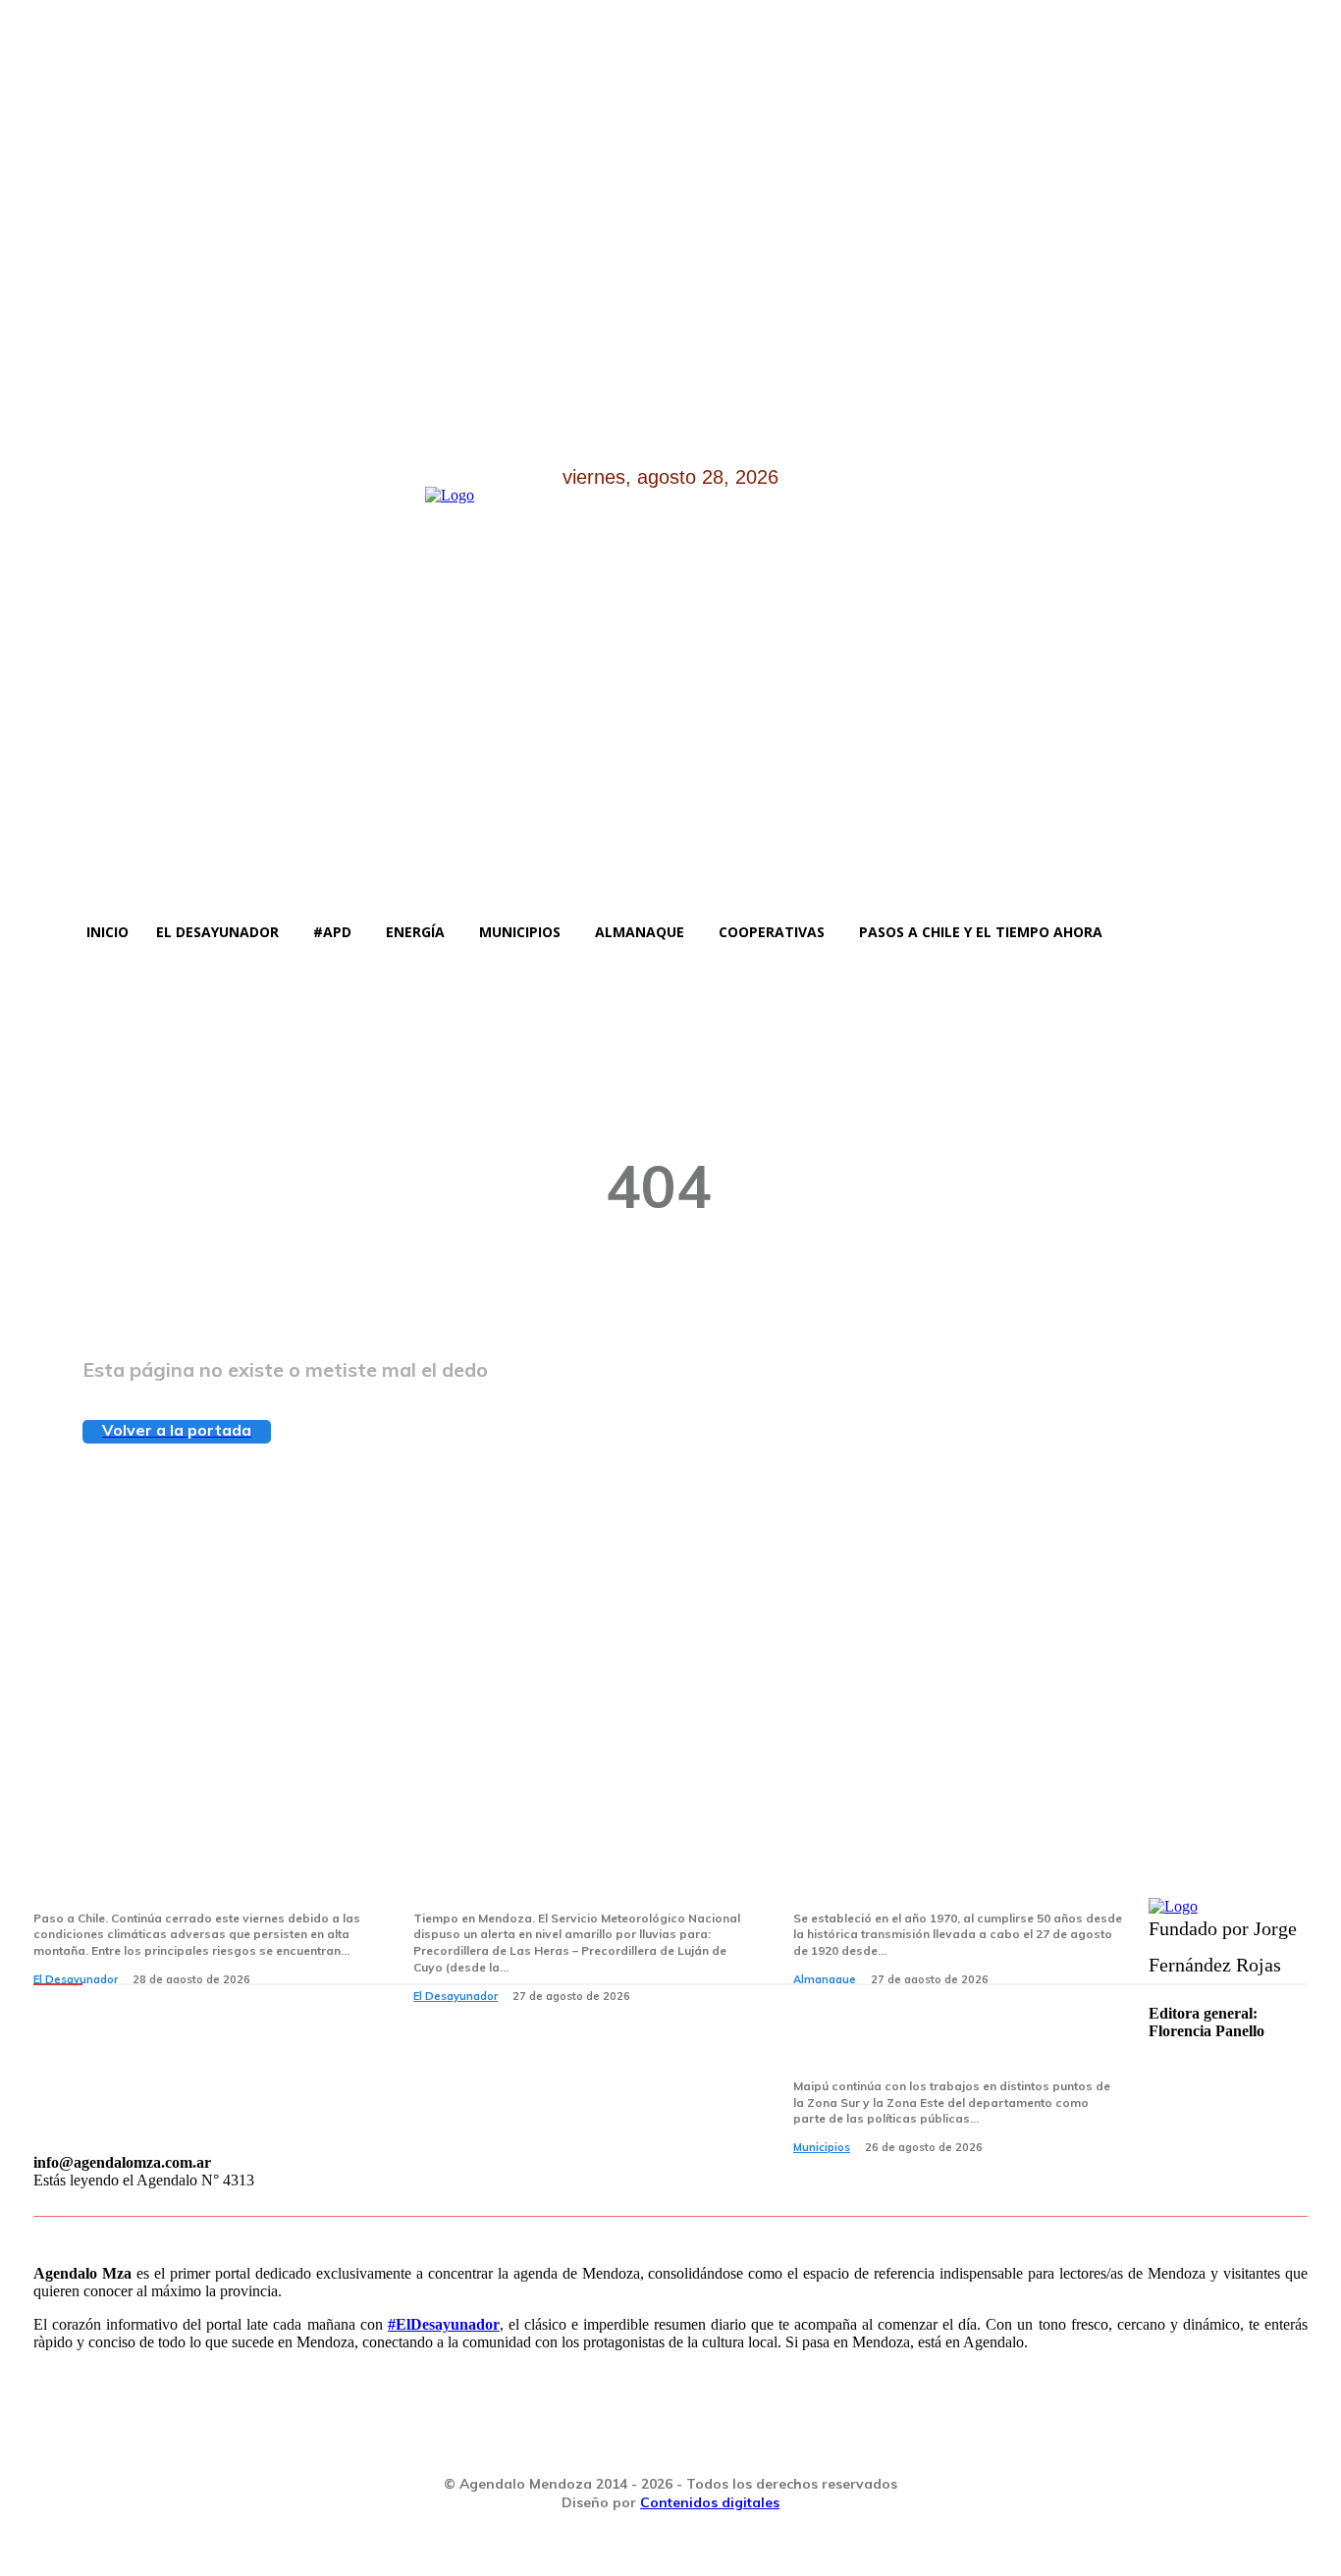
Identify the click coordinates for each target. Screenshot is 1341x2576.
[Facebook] (54, 884)
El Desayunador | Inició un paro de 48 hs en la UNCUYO (577, 1871)
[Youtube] (205, 884)
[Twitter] (155, 884)
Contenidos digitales (710, 2502)
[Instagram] (105, 884)
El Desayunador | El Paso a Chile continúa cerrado (188, 1871)
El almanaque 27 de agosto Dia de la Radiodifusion (956, 1871)
